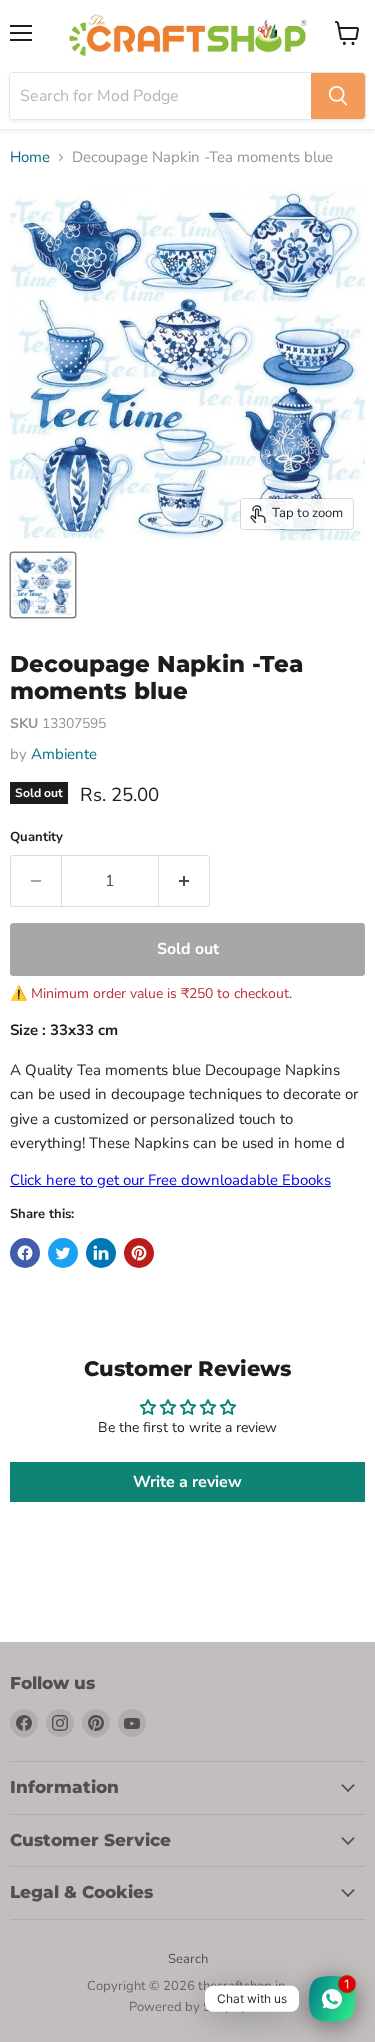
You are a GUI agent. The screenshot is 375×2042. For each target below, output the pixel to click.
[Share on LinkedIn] (101, 1253)
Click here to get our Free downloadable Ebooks (170, 1180)
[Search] (338, 96)
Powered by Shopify (188, 2007)
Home (30, 157)
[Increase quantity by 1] (184, 881)
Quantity (36, 837)
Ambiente (64, 754)
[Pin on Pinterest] (139, 1253)
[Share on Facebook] (25, 1253)
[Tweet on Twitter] (63, 1253)
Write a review (187, 1482)
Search (188, 1959)
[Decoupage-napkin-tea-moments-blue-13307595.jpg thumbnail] (43, 585)
